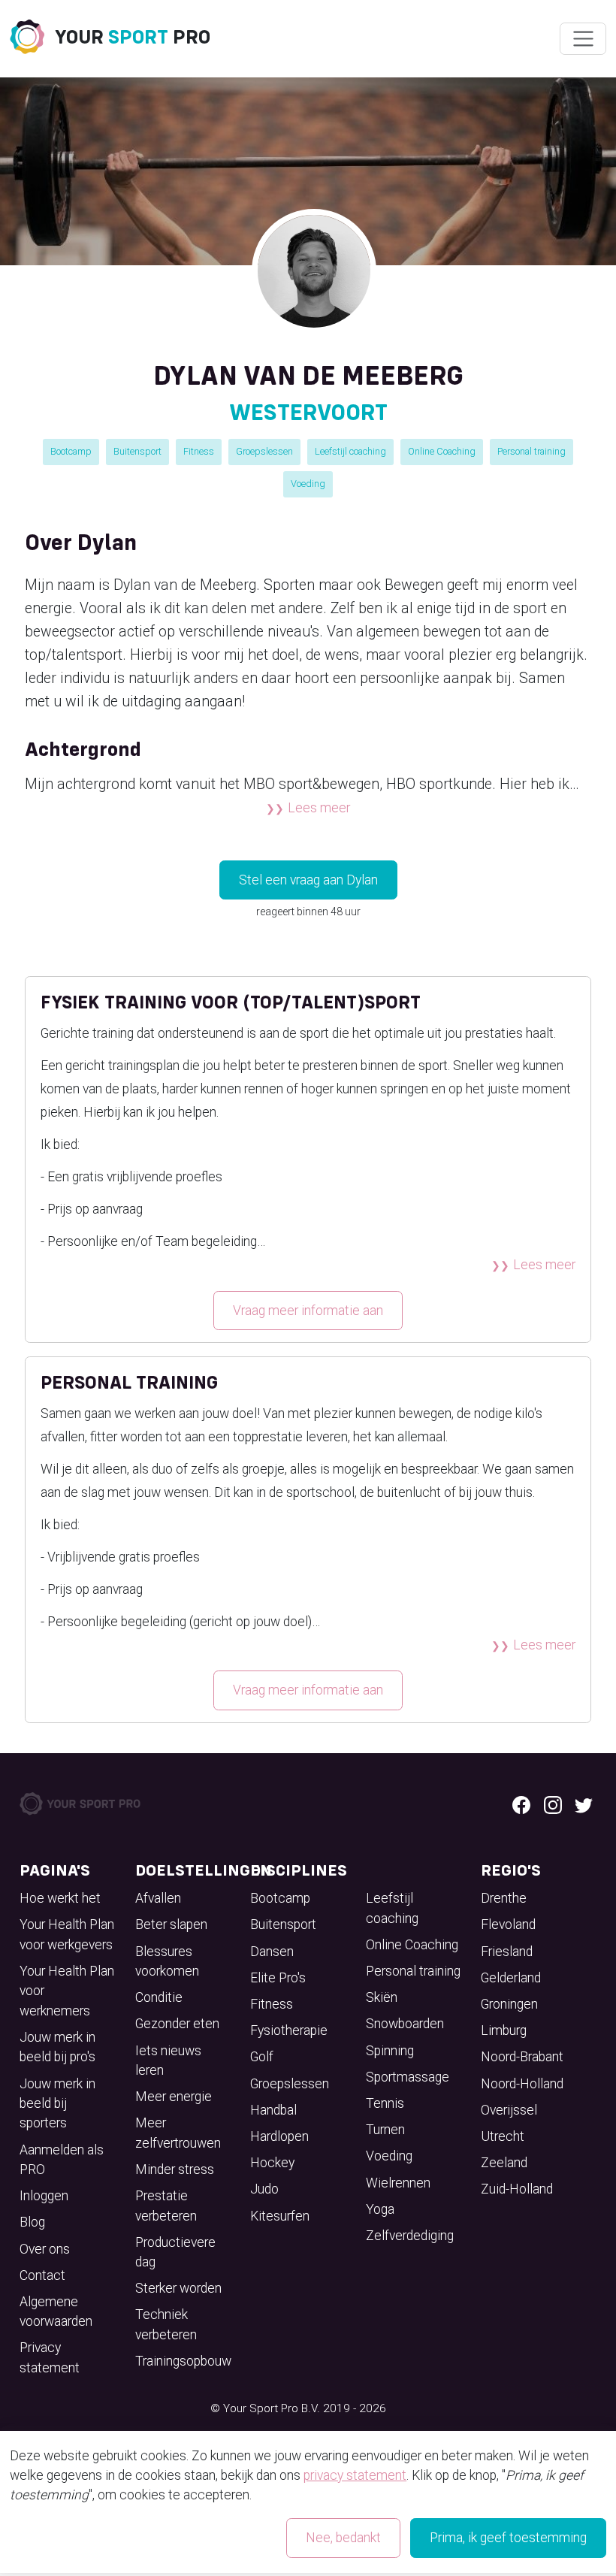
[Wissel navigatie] (583, 39)
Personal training (531, 451)
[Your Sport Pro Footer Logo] (81, 1803)
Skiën (382, 1997)
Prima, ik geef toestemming (508, 2538)
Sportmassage (408, 2077)
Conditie (159, 1997)
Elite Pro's (278, 1978)
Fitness (199, 451)
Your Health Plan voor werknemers (67, 1991)
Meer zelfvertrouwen (178, 2133)
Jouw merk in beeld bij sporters (57, 2104)
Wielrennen (398, 2183)
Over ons (45, 2249)
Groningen (509, 2004)
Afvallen (158, 1898)
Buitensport (137, 451)
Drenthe (504, 1898)
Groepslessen (264, 451)
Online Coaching (442, 451)
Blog (32, 2222)
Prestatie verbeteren (166, 2206)
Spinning (390, 2051)
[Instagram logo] (553, 1804)
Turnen (385, 2130)
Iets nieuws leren (168, 2060)
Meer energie (174, 2097)
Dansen (272, 1952)
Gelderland (511, 1978)
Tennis (385, 2103)
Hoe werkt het (60, 1898)
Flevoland (508, 1924)
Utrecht (503, 2136)
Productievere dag (175, 2252)
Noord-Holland (522, 2084)
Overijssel (509, 2110)
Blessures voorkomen (167, 1961)
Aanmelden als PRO (62, 2160)
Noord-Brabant (522, 2057)
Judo (264, 2189)
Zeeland (504, 2163)
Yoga (380, 2209)
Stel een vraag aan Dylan (308, 880)
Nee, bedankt (343, 2538)
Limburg (504, 2030)
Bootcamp (71, 451)
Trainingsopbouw (183, 2361)
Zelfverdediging (410, 2236)
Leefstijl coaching (350, 451)
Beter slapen (171, 1924)
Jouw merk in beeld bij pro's (57, 2047)
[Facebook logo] (521, 1804)
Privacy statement (50, 2357)
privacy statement (355, 2475)
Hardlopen (279, 2136)
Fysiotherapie (289, 2030)
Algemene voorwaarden (56, 2311)
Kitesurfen (280, 2216)
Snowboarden (405, 2024)
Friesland (507, 1952)
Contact (42, 2275)
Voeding (308, 484)
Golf (262, 2057)
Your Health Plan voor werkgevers (67, 1934)
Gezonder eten (177, 2024)
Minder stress (175, 2169)
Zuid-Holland (517, 2189)
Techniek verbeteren (166, 2324)
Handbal (273, 2110)
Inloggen (44, 2196)
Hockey (272, 2163)
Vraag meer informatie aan (308, 1311)
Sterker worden (178, 2288)
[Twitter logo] (584, 1804)
